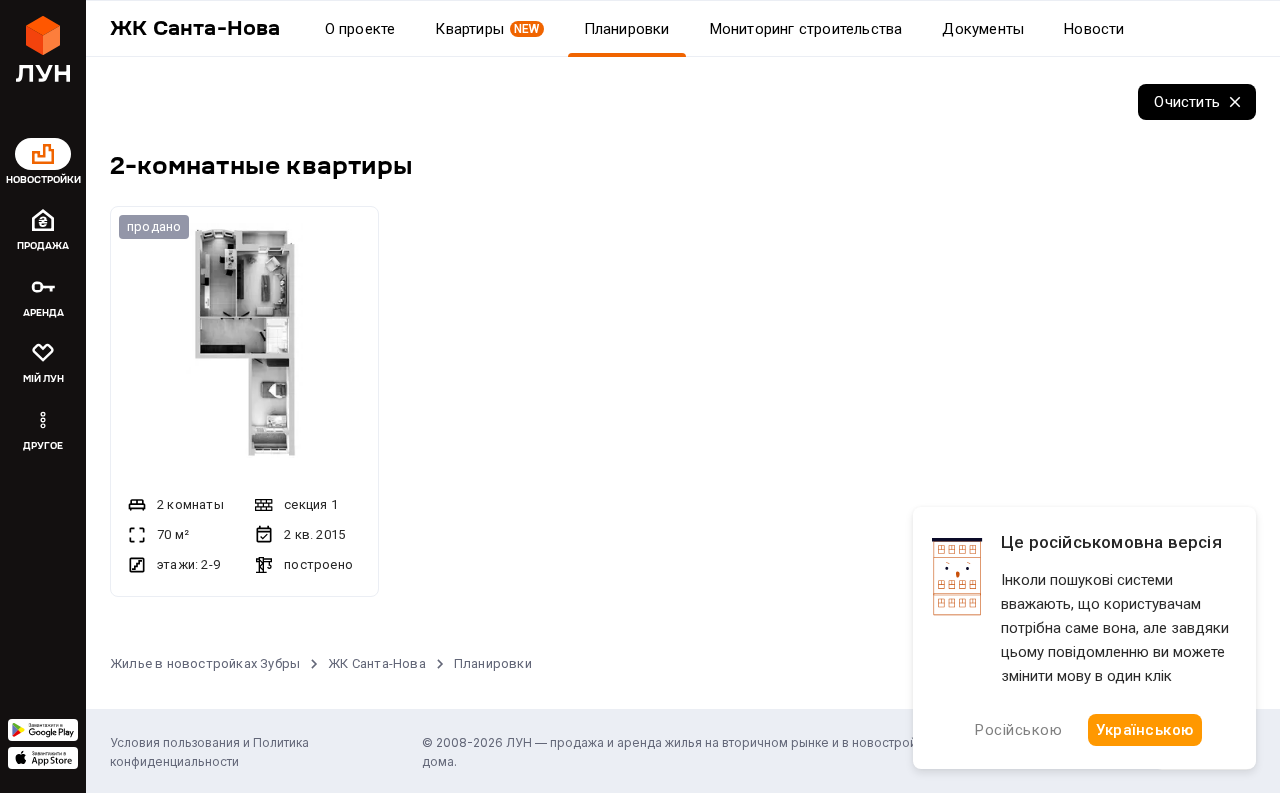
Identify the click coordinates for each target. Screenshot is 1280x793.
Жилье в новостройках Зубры (205, 663)
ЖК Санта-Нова (377, 663)
